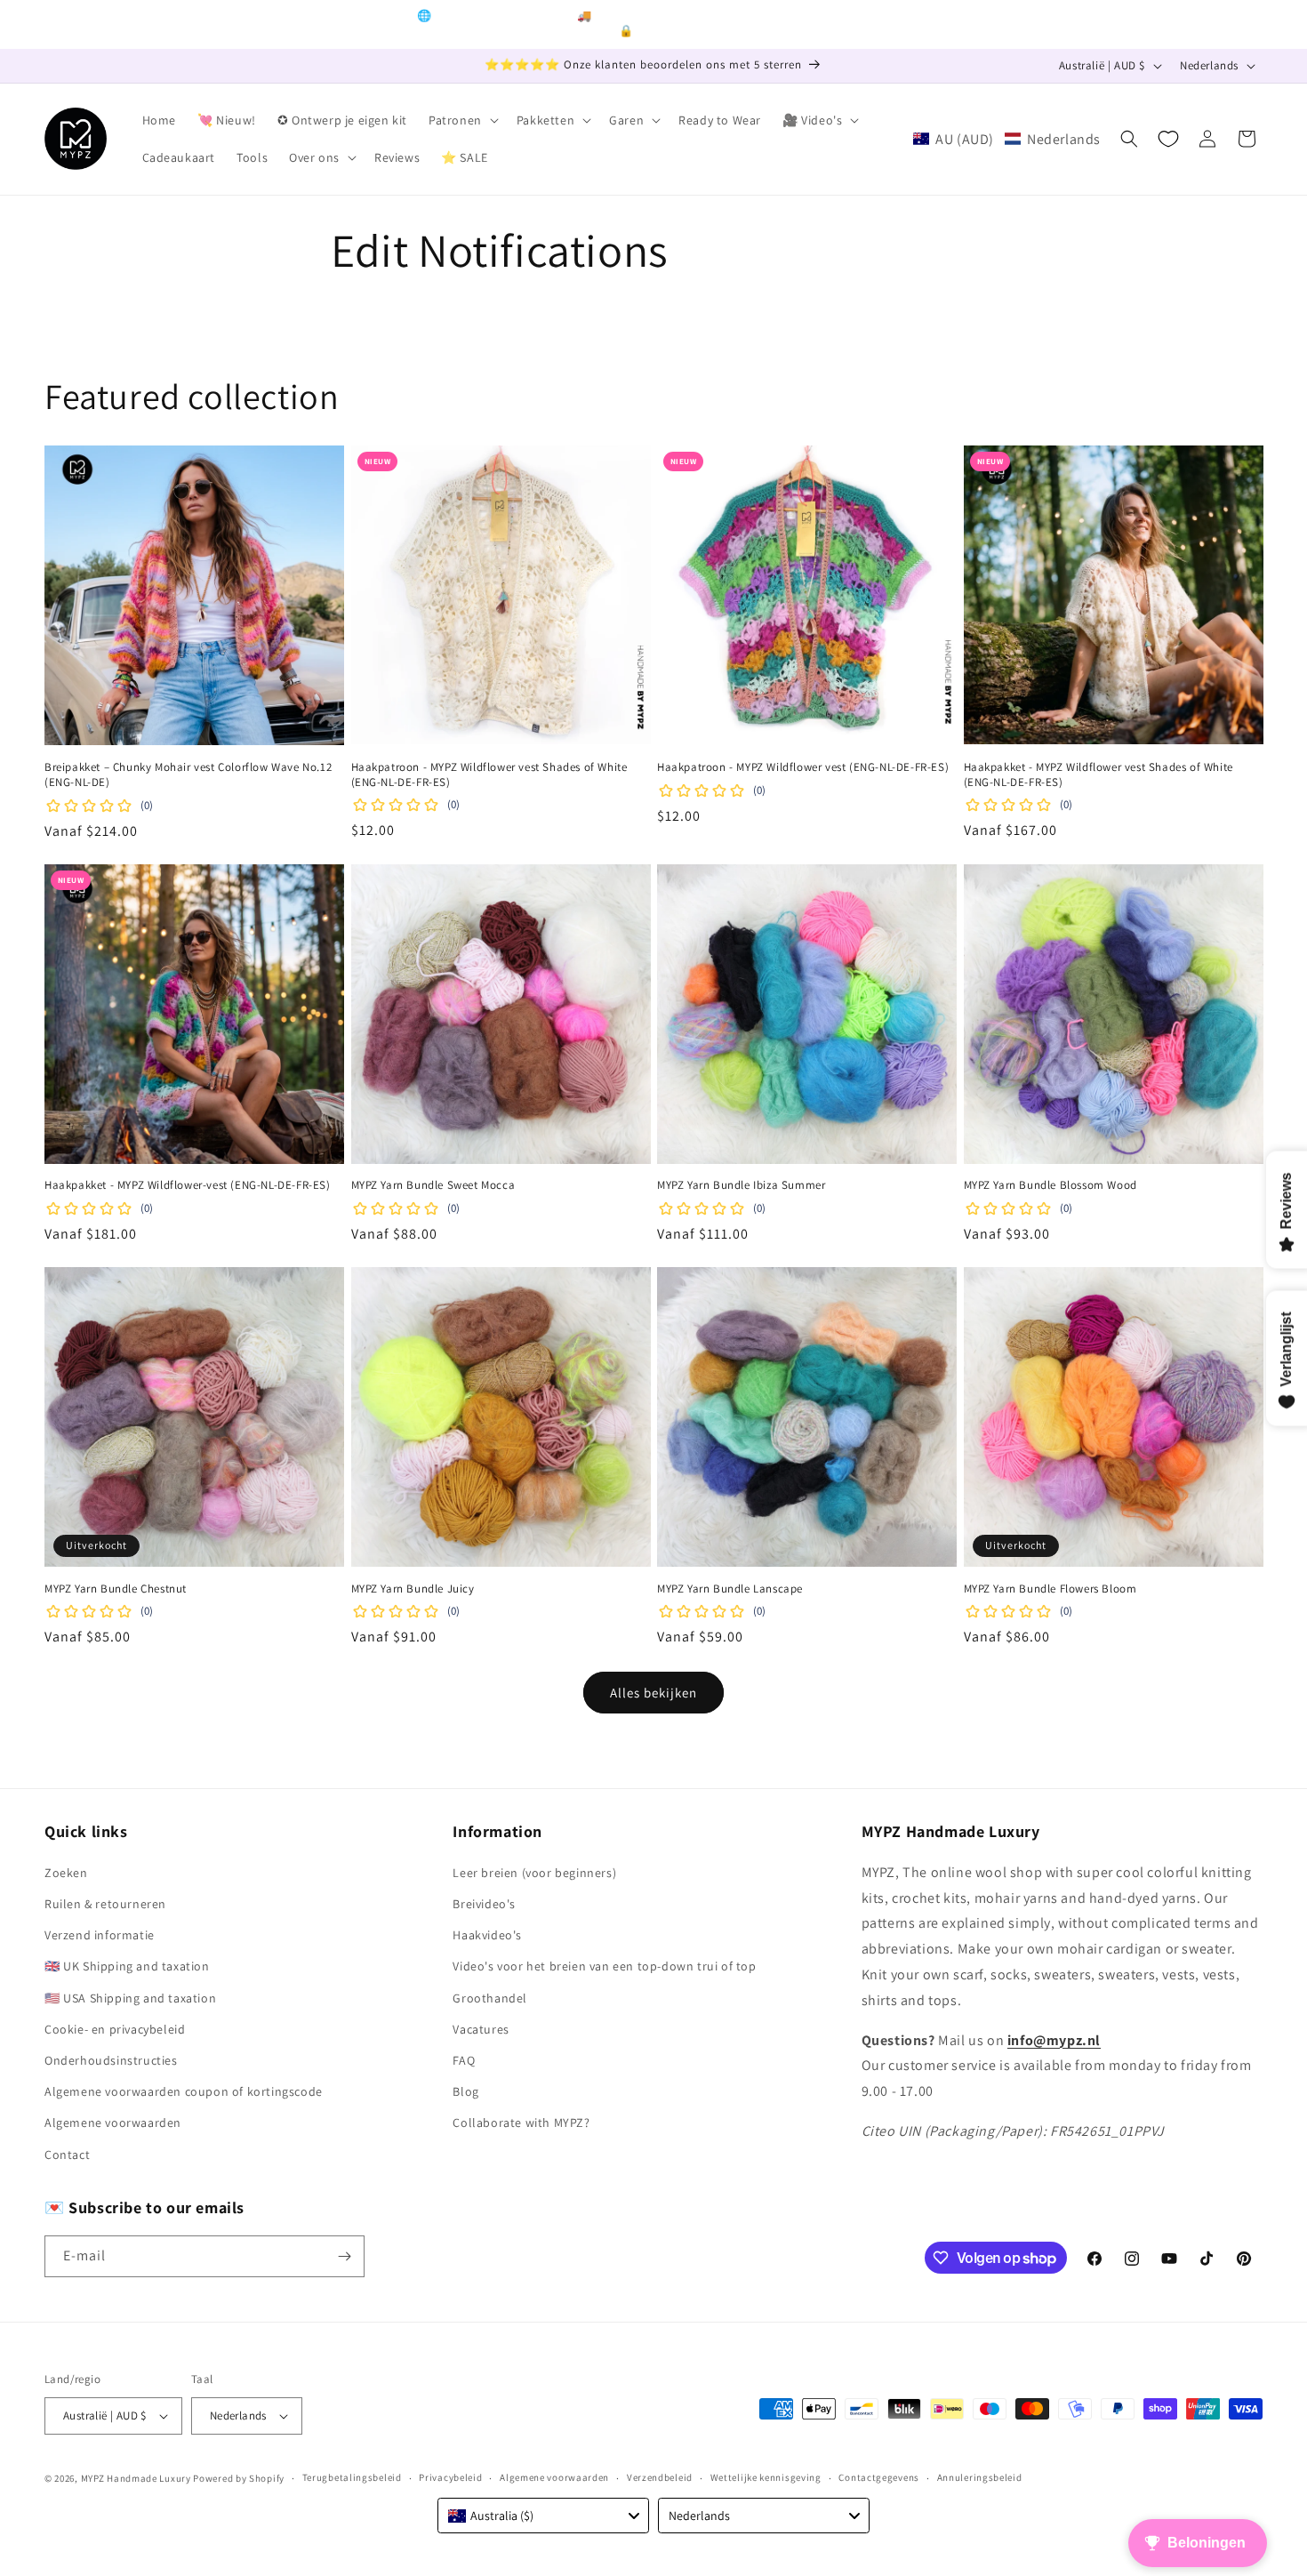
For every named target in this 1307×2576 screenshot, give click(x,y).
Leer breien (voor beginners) (534, 1873)
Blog (465, 2091)
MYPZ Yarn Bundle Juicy (413, 1589)
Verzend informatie (100, 1935)
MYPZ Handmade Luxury (136, 2478)
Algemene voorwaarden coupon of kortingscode (184, 2091)
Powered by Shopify (239, 2478)
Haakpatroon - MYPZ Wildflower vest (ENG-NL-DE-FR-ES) (803, 767)
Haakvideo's (487, 1935)
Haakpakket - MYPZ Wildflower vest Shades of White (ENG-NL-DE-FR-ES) (1099, 775)
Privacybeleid (450, 2477)
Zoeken (66, 1873)
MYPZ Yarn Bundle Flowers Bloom (1050, 1589)
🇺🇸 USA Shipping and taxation (130, 1998)
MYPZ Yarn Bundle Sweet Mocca (433, 1185)
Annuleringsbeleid (980, 2477)
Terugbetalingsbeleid (352, 2477)
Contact (67, 2155)
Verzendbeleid (660, 2477)
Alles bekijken (653, 1693)
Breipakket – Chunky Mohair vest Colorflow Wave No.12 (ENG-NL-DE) (188, 775)
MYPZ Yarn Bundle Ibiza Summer (741, 1185)
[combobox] (543, 2516)
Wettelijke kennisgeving (766, 2477)
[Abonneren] (344, 2256)
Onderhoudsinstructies (111, 2060)
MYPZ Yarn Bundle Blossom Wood (1050, 1185)
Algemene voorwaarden (113, 2123)
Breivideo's (484, 1904)
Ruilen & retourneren (105, 1904)
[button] (462, 120)
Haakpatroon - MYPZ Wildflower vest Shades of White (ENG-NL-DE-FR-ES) (489, 775)
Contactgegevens (879, 2477)
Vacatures (481, 2029)
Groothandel (490, 1998)
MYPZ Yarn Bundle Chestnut (116, 1589)
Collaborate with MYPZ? (521, 2123)
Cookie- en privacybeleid (115, 2029)
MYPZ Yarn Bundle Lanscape (730, 1589)
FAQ (464, 2060)
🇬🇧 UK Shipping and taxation (127, 1966)
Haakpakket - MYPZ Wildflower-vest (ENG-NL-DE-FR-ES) (188, 1185)
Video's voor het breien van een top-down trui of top (604, 1966)
